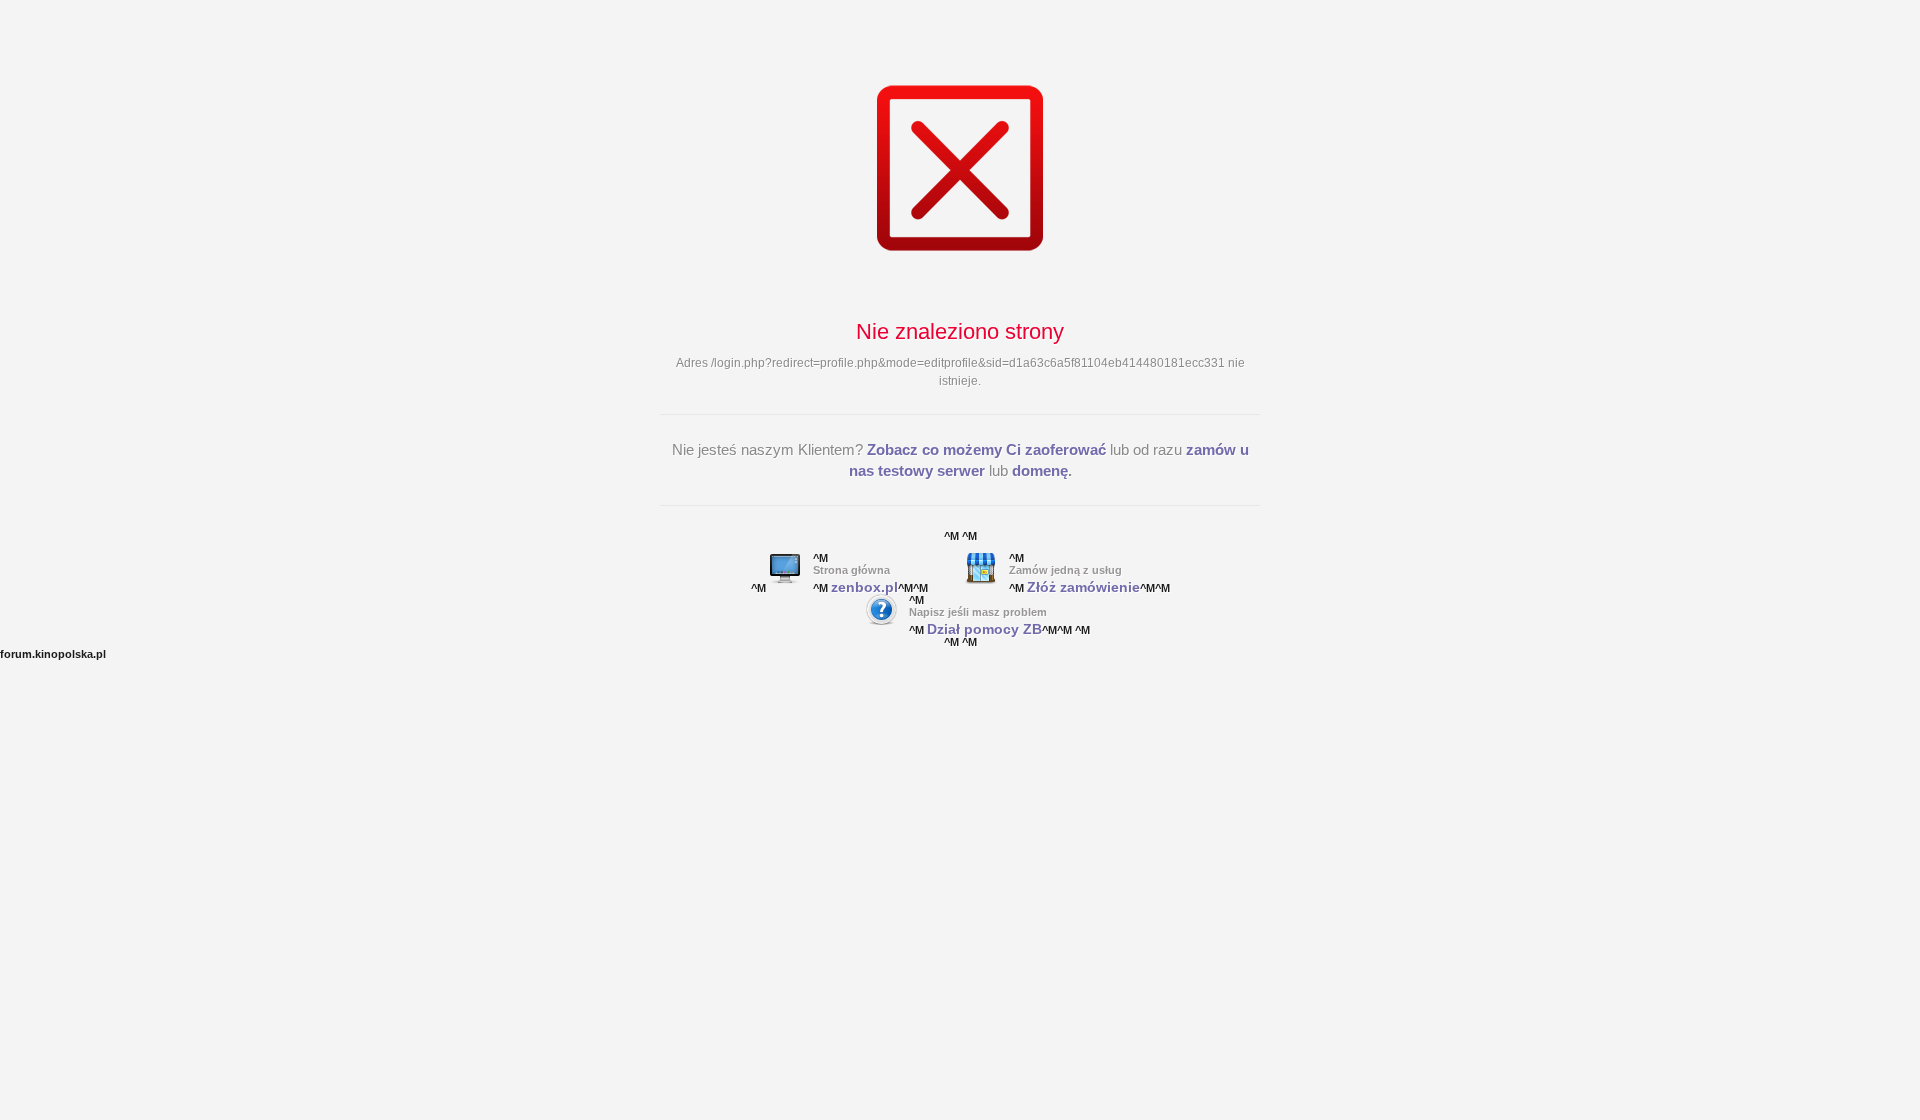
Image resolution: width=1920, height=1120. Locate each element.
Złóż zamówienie (1083, 587)
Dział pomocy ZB (984, 629)
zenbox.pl (864, 587)
